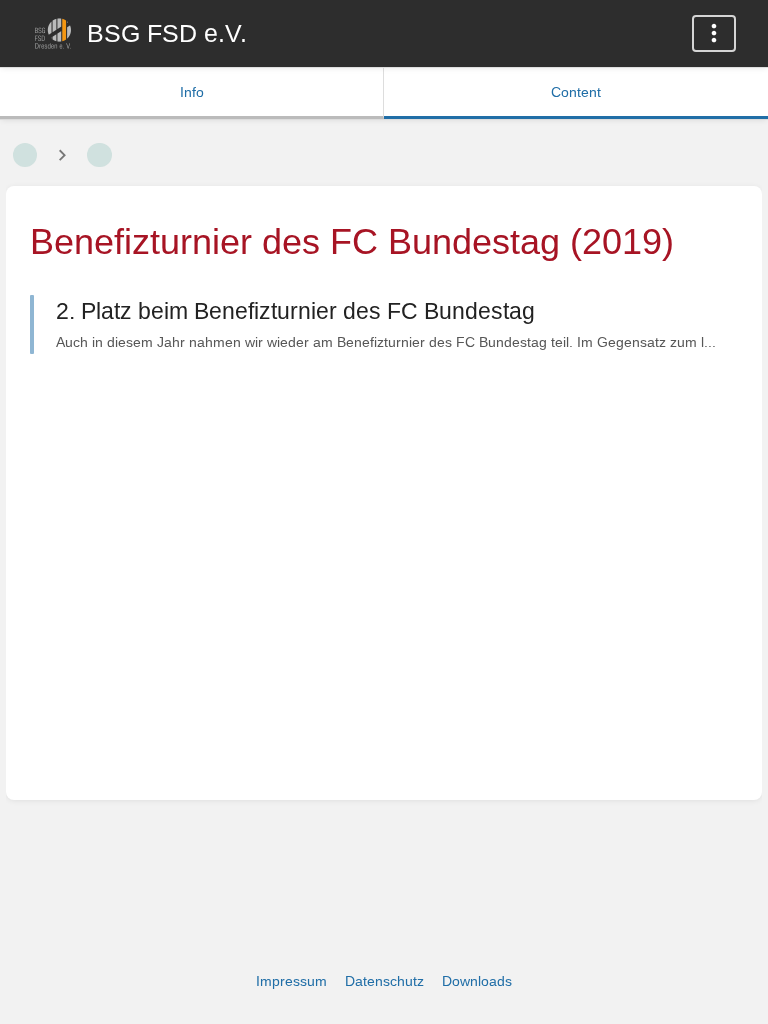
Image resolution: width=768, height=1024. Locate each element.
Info (192, 92)
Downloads (477, 981)
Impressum (291, 981)
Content (576, 92)
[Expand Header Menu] (714, 33)
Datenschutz (384, 981)
